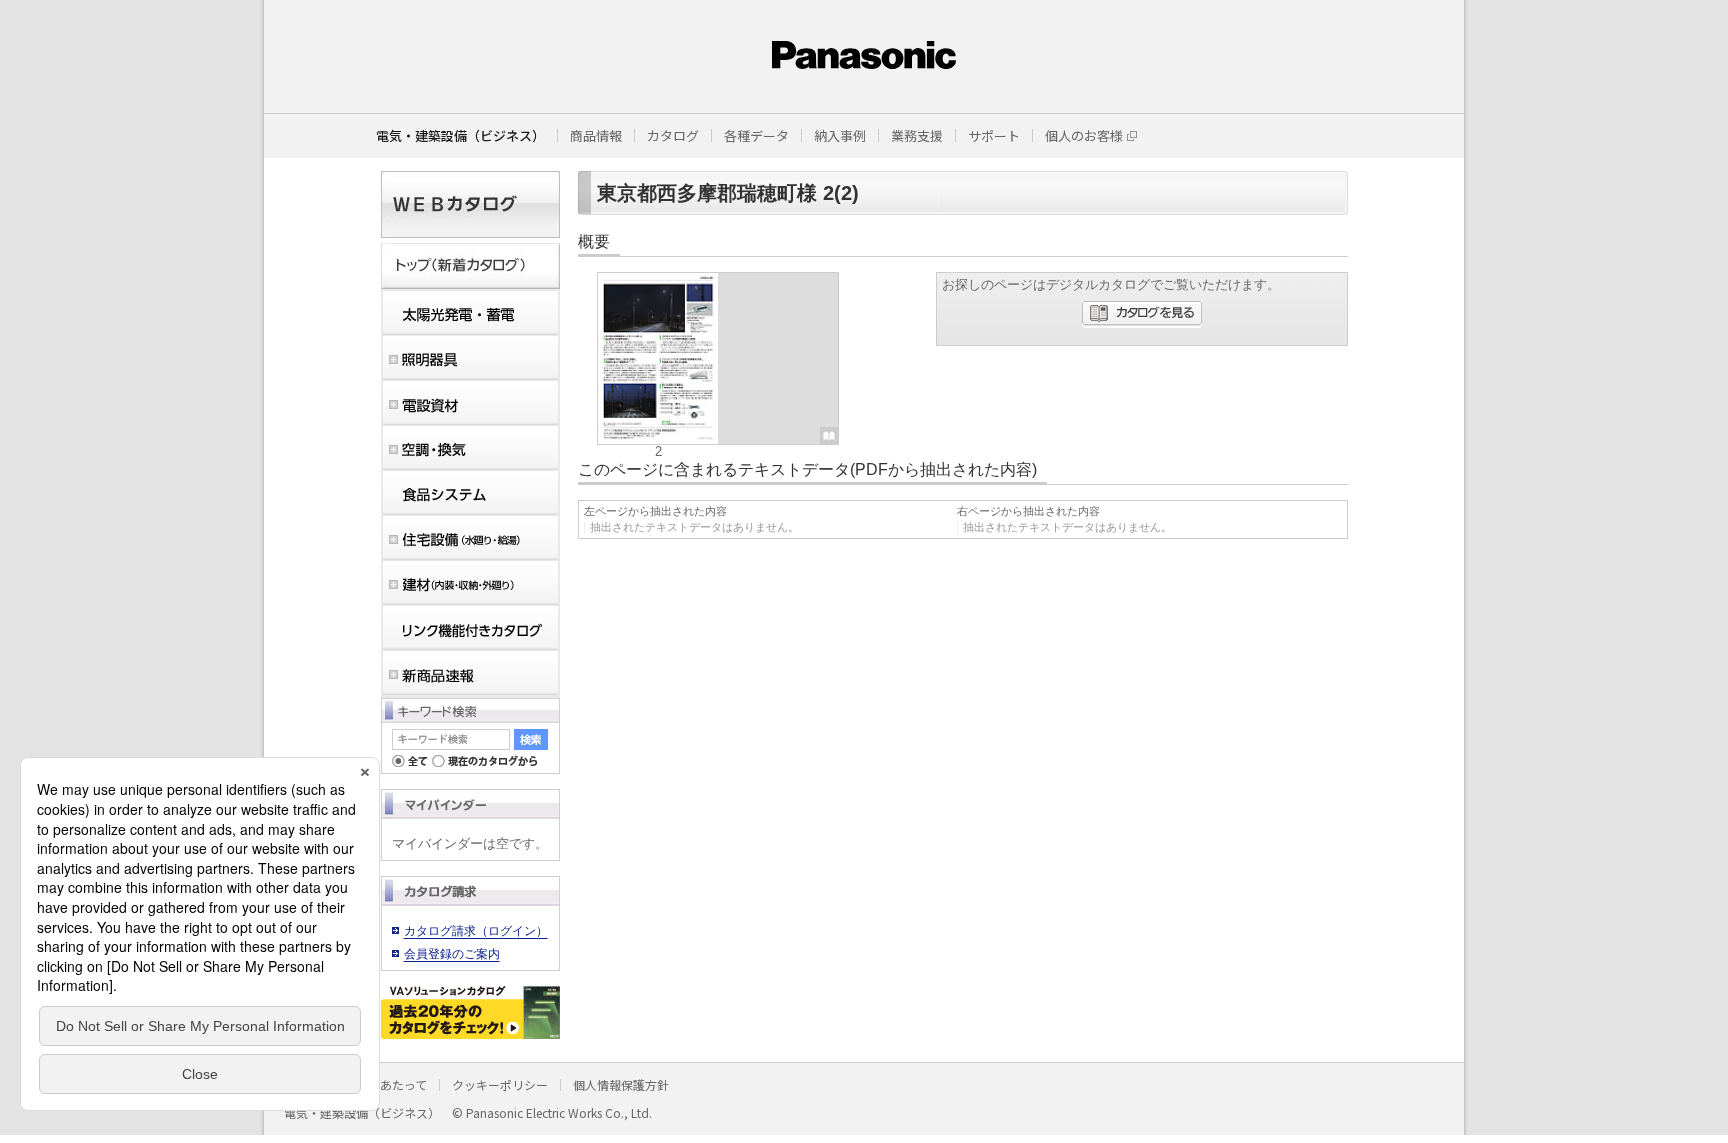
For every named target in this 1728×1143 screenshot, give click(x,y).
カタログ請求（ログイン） (476, 931)
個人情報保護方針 (621, 1084)
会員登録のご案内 (452, 954)
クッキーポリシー (500, 1084)
